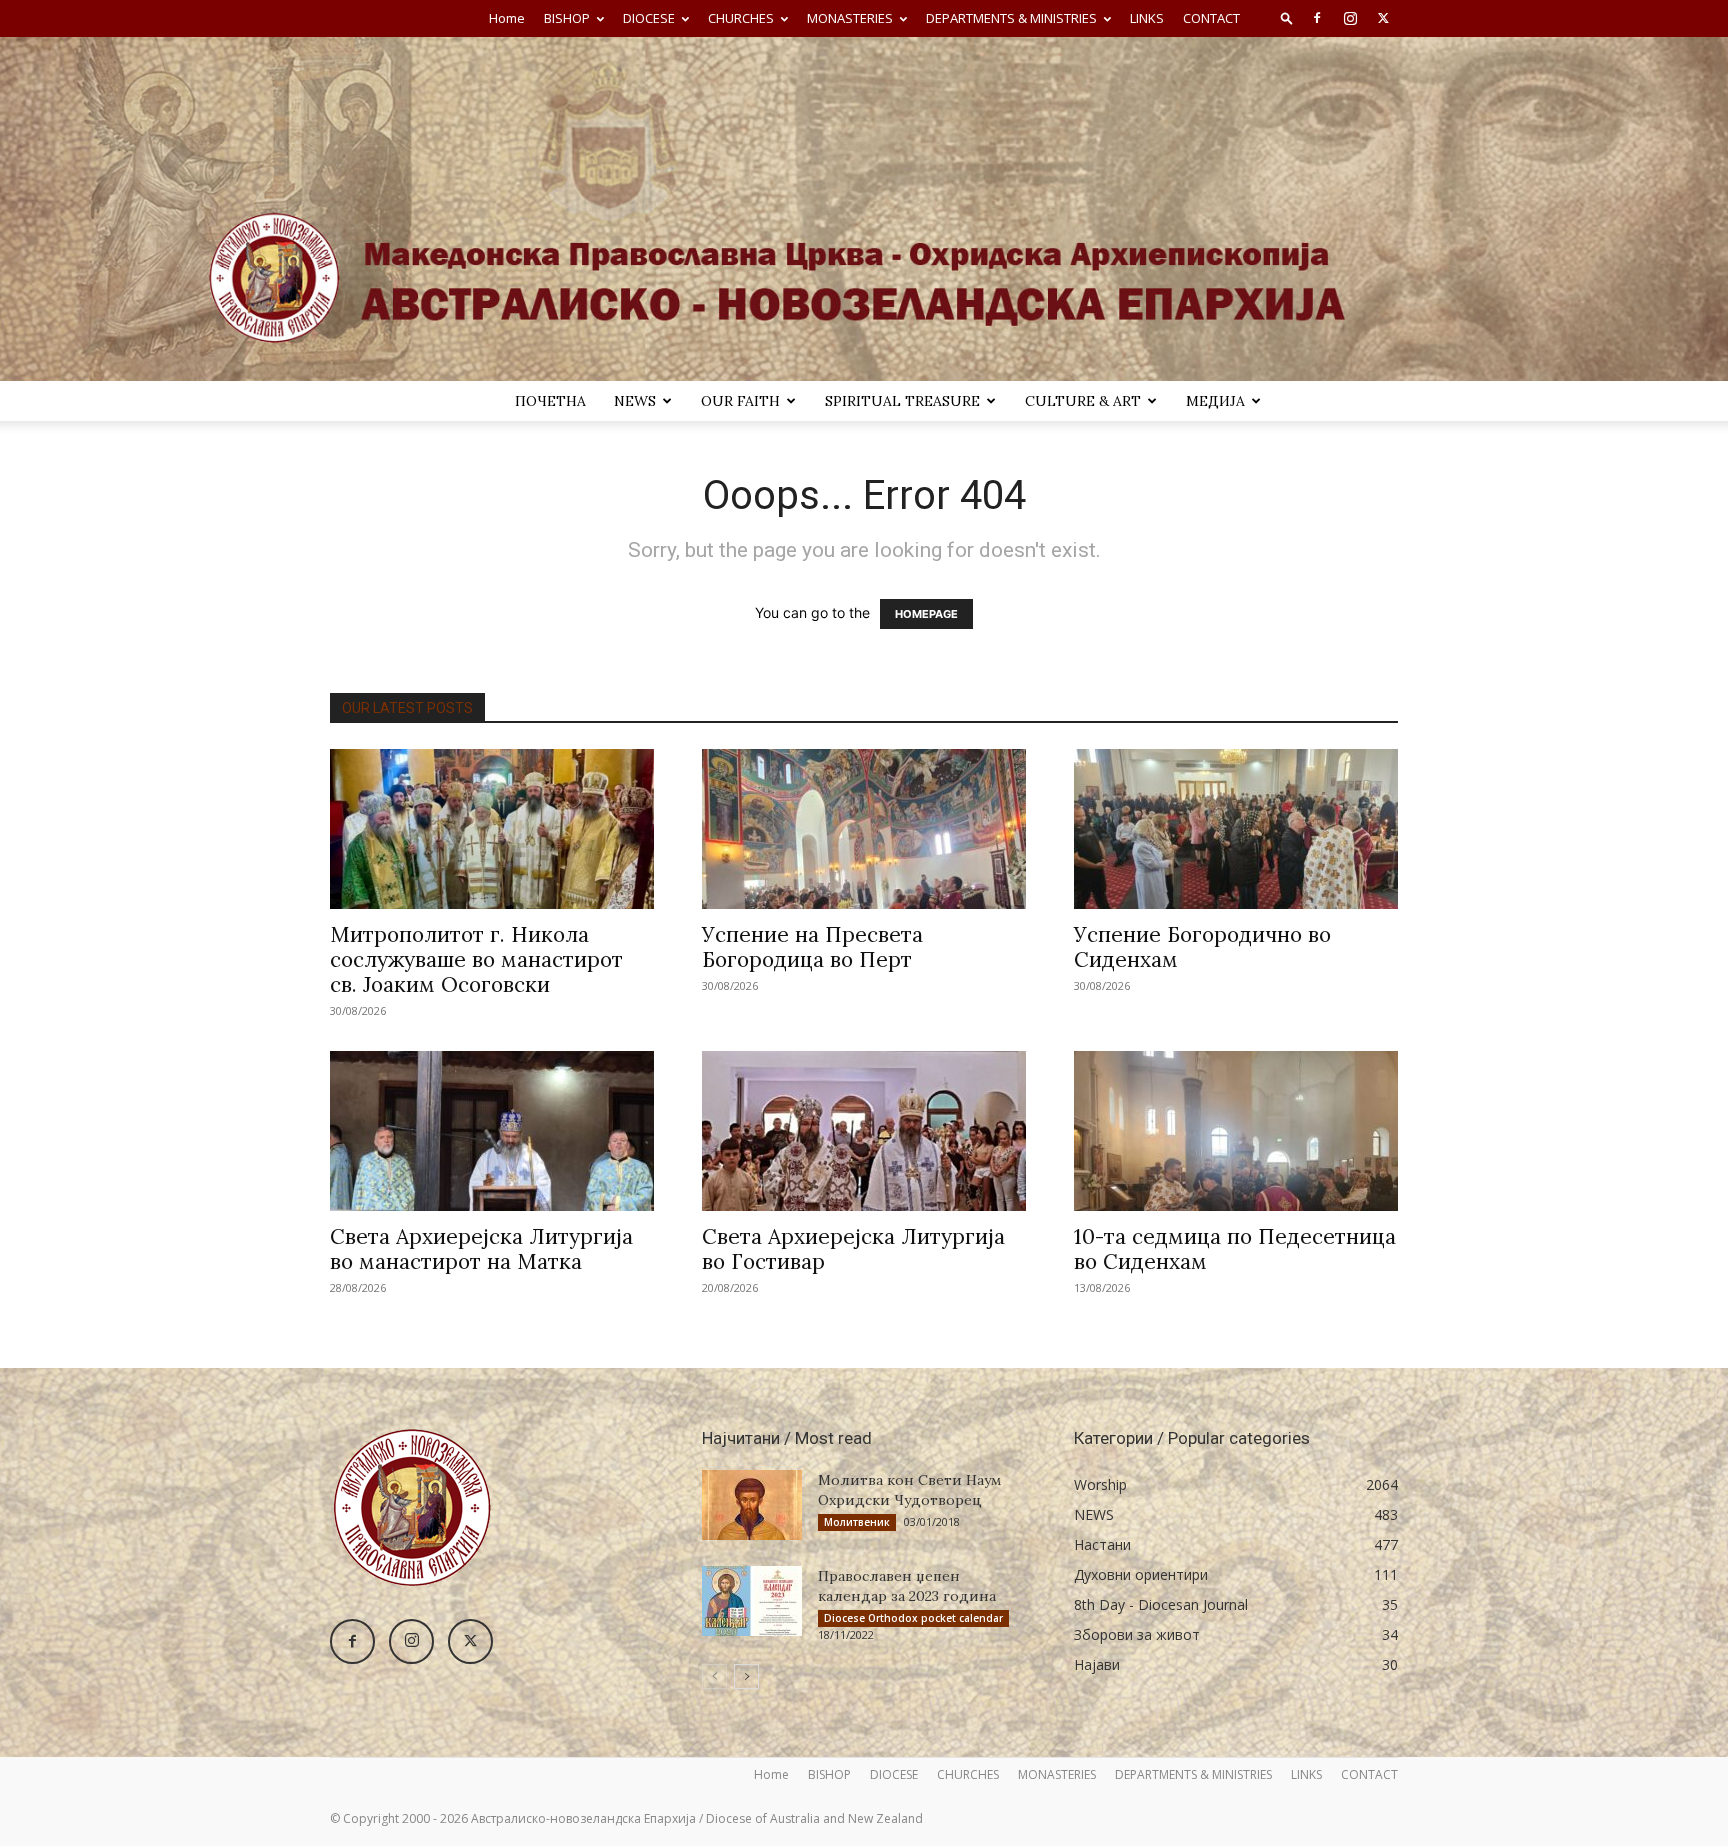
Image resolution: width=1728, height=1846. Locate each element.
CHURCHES (741, 18)
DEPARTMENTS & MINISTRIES (1011, 18)
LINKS (1147, 18)
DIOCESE (649, 18)
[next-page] (746, 1676)
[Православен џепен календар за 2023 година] (752, 1601)
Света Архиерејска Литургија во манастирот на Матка (481, 1249)
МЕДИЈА (1215, 401)
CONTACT (1211, 18)
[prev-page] (714, 1676)
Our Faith (740, 401)
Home (507, 18)
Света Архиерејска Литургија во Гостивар (853, 1249)
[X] (1383, 18)
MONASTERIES (850, 18)
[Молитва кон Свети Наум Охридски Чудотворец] (752, 1505)
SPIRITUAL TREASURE (902, 401)
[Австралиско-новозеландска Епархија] (864, 209)
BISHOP (567, 18)
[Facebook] (1317, 18)
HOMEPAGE (926, 614)
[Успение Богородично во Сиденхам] (1236, 829)
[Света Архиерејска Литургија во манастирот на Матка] (492, 1131)
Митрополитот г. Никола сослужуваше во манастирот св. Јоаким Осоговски (476, 959)
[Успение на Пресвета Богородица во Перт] (864, 829)
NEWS (635, 401)
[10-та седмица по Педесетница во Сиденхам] (1236, 1131)
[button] (1287, 17)
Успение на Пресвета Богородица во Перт (812, 947)
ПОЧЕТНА (550, 401)
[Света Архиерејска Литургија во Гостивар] (864, 1131)
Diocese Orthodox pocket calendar (913, 1618)
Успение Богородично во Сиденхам (1202, 947)
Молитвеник (857, 1522)
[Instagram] (1350, 18)
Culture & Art (1083, 401)
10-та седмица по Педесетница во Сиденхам (1235, 1249)
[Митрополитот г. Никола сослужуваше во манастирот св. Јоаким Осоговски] (492, 829)
